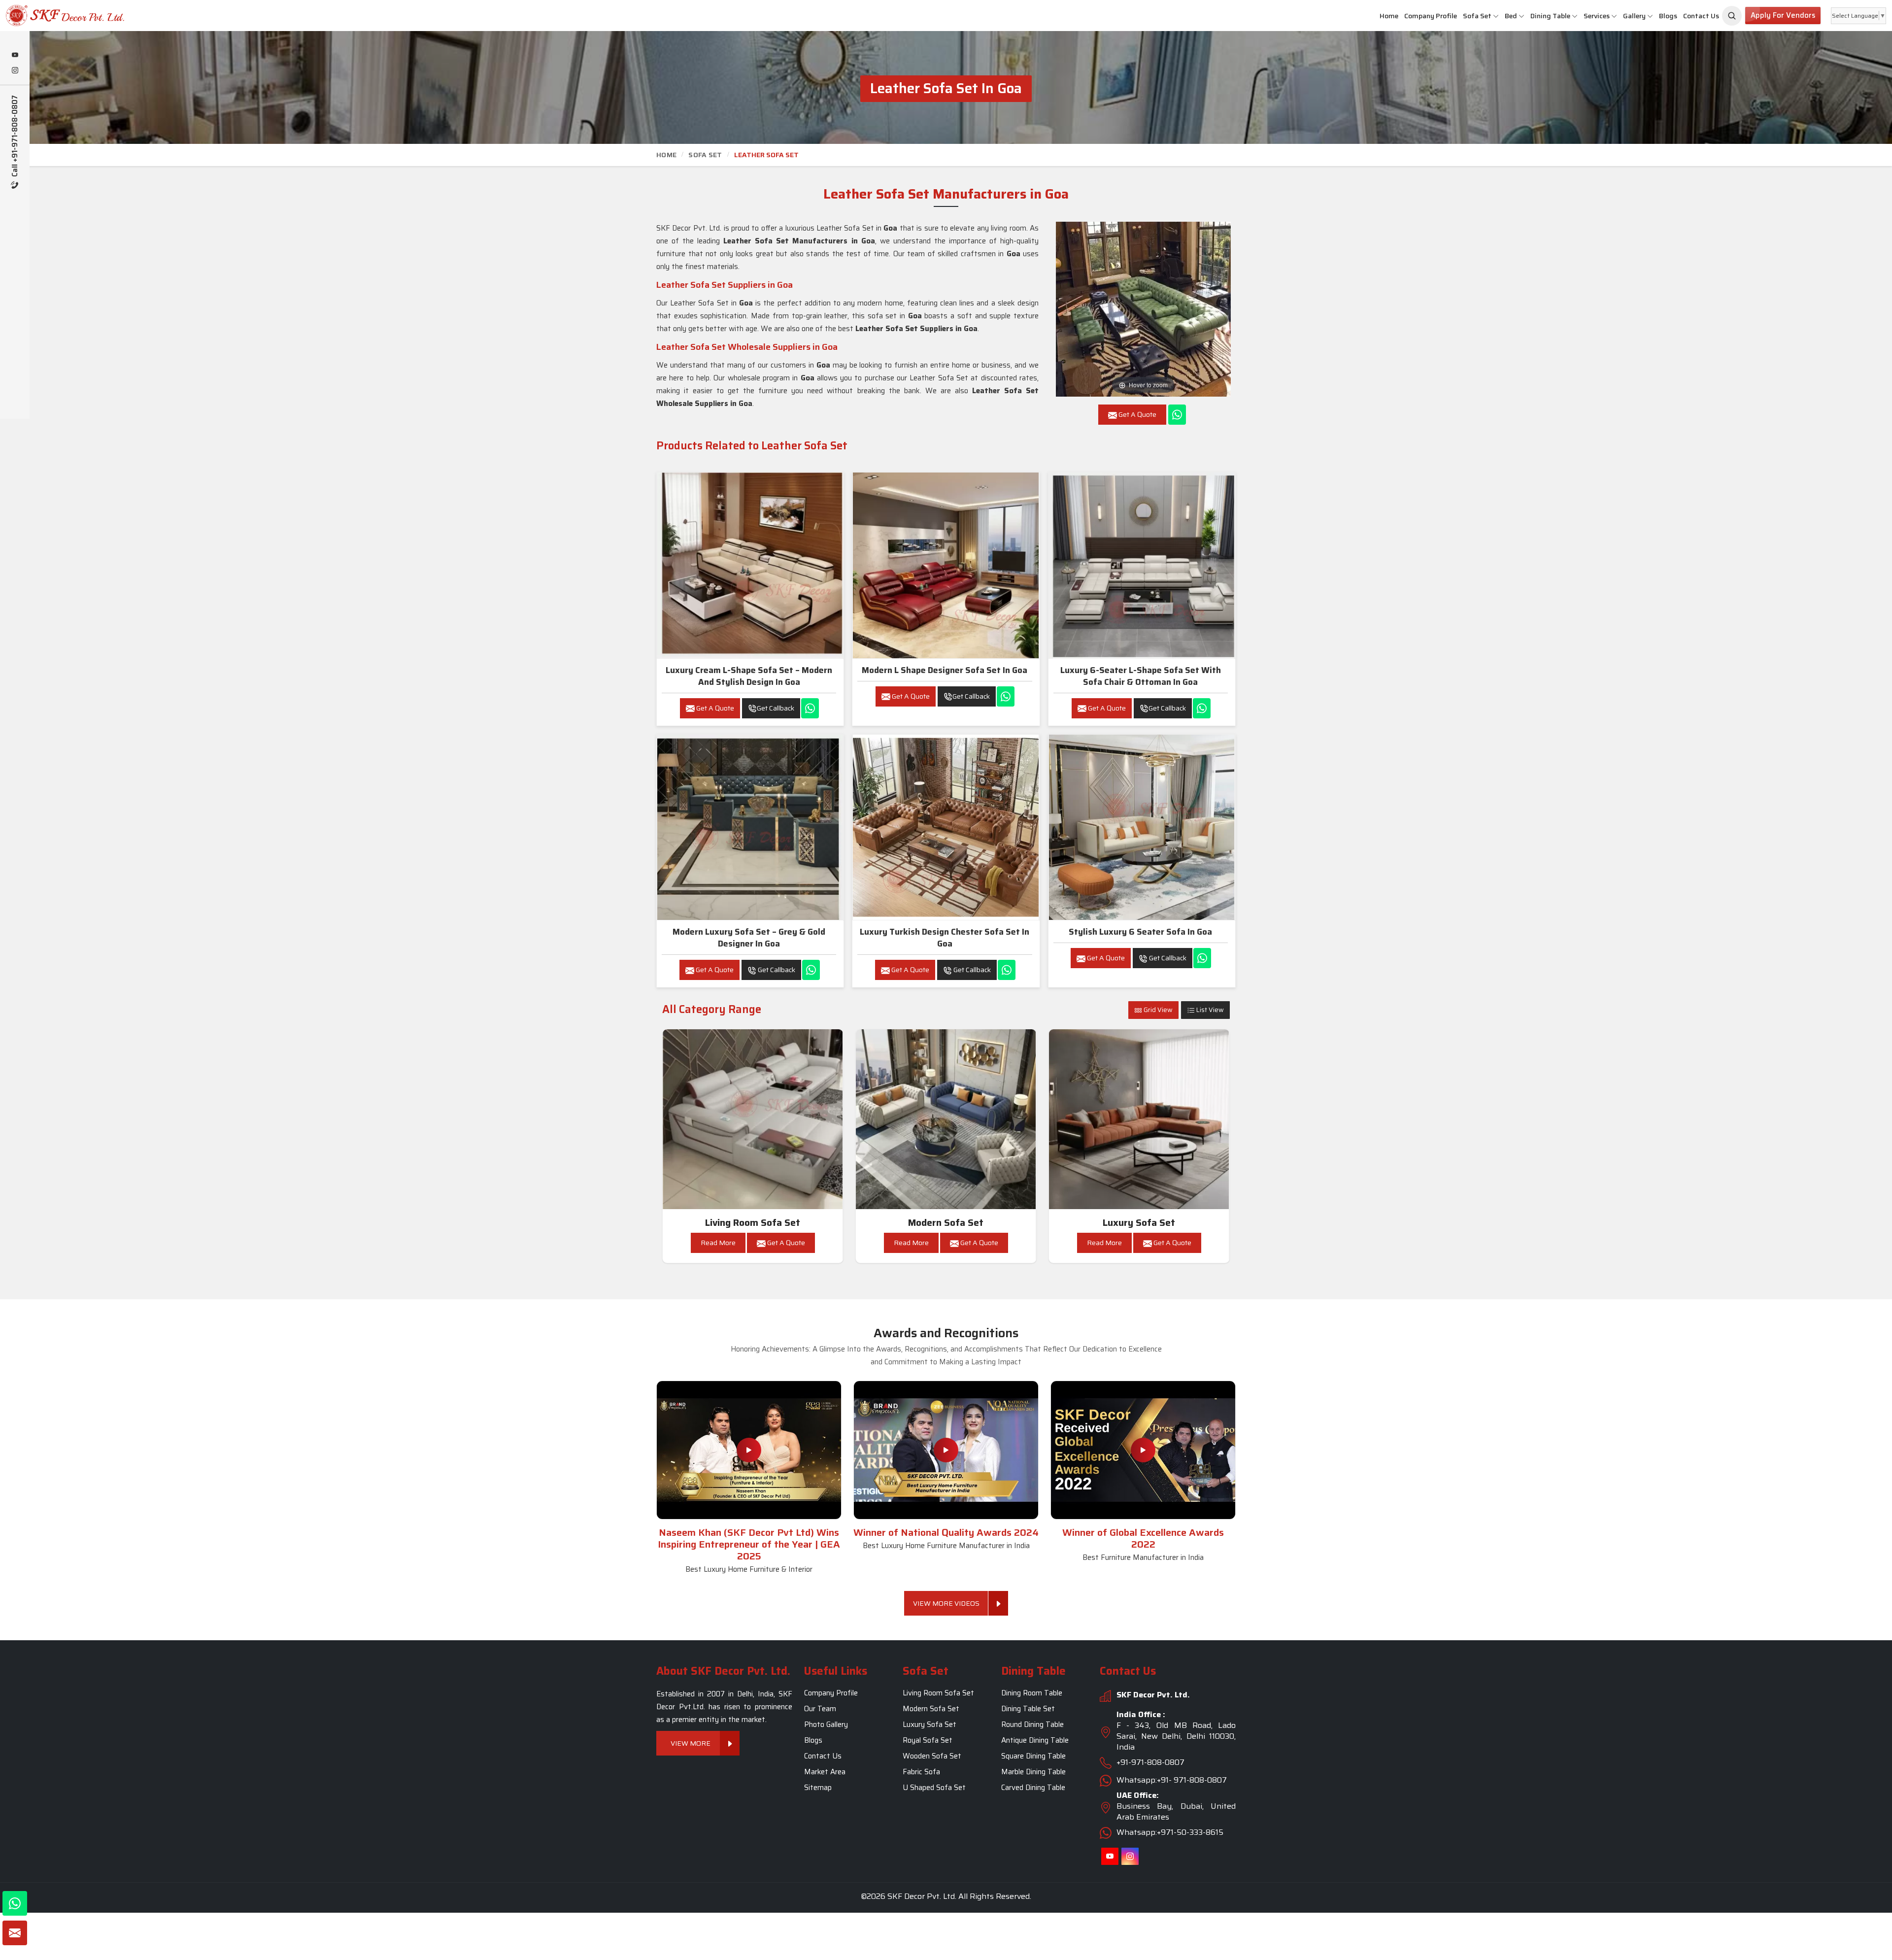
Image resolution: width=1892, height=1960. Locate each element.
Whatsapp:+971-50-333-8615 (1170, 1832)
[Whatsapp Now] (1177, 415)
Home (1389, 16)
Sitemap (818, 1788)
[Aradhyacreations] (1732, 16)
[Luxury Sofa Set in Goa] (1139, 1119)
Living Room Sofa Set (753, 1223)
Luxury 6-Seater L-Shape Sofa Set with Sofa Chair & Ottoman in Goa (1141, 676)
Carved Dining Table (1033, 1788)
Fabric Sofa (921, 1772)
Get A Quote (714, 708)
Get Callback (776, 708)
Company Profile (1431, 16)
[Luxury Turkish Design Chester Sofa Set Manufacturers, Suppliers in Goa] (946, 827)
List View (1209, 1010)
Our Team (820, 1709)
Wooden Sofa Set (932, 1756)
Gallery (1634, 16)
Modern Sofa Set (946, 1223)
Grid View (1157, 1010)
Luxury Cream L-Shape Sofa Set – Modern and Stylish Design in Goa (749, 676)
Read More (718, 1243)
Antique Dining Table (1035, 1740)
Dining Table (1550, 16)
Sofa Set (1477, 16)
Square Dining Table (1033, 1756)
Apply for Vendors (1783, 15)
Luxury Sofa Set (1139, 1223)
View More (691, 1743)
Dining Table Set (1028, 1709)
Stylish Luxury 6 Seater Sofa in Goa (1140, 932)
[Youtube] (15, 56)
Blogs (1668, 16)
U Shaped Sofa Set (934, 1788)
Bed (1511, 16)
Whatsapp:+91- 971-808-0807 (1172, 1780)
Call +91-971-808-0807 (15, 137)
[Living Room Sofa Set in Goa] (753, 1119)
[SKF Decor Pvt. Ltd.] (158, 16)
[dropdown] (1496, 16)
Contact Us (1701, 16)
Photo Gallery (826, 1724)
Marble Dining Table (1033, 1772)
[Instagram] (15, 71)
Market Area (825, 1772)
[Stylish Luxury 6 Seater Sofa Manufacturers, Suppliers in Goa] (1142, 827)
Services (1597, 16)
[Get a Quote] (15, 1933)
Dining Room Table (1032, 1693)
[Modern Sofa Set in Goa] (946, 1119)
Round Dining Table (1032, 1724)
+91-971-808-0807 (1150, 1762)
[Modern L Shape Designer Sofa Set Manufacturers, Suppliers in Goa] (946, 565)
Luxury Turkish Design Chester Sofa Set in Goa (945, 938)
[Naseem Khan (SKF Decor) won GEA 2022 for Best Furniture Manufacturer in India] (1143, 1450)
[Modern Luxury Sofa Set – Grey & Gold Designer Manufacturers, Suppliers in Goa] (750, 827)
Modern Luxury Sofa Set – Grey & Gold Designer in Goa (749, 938)
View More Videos (946, 1603)
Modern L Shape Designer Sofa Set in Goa (945, 670)
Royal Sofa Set (928, 1740)
